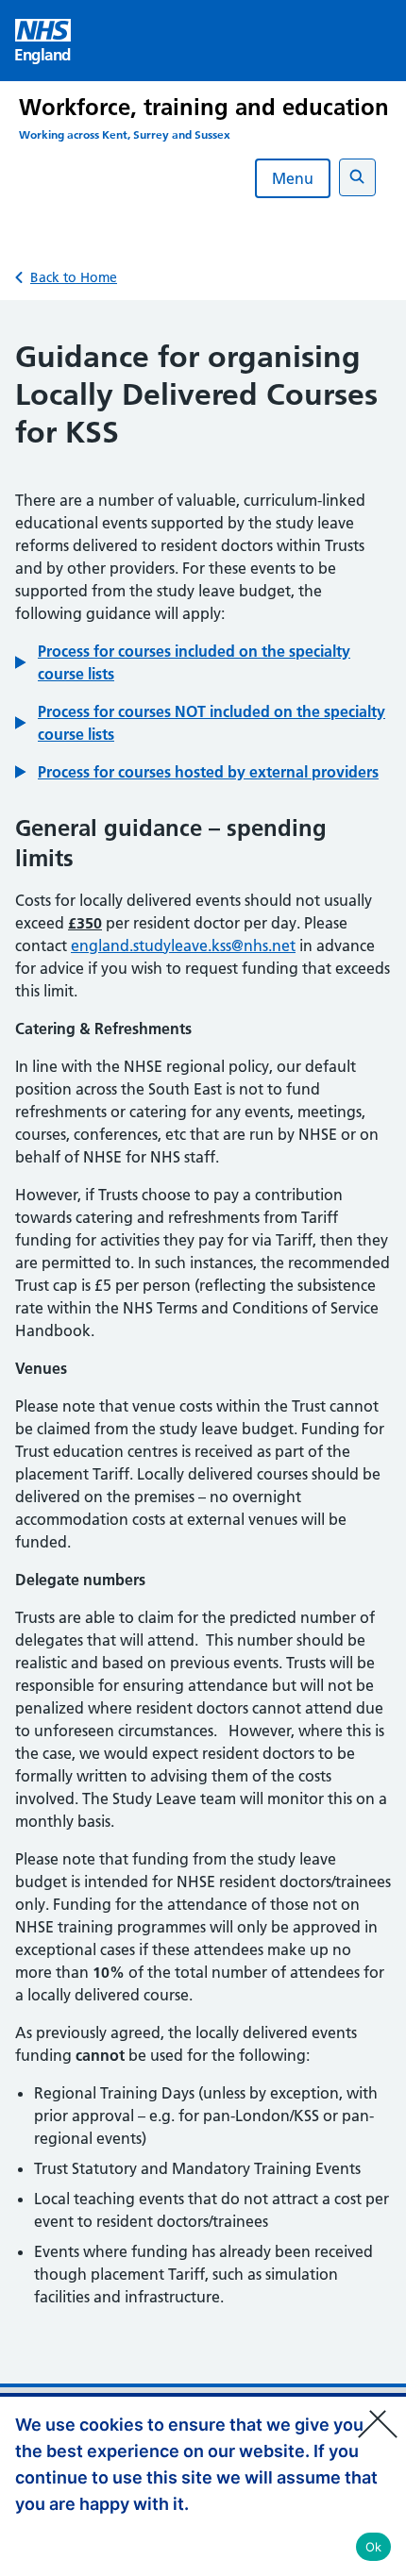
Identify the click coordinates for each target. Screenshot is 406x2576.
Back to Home (74, 277)
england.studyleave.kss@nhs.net (183, 945)
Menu (293, 178)
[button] (203, 662)
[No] (382, 2412)
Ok (374, 2547)
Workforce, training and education (204, 107)
